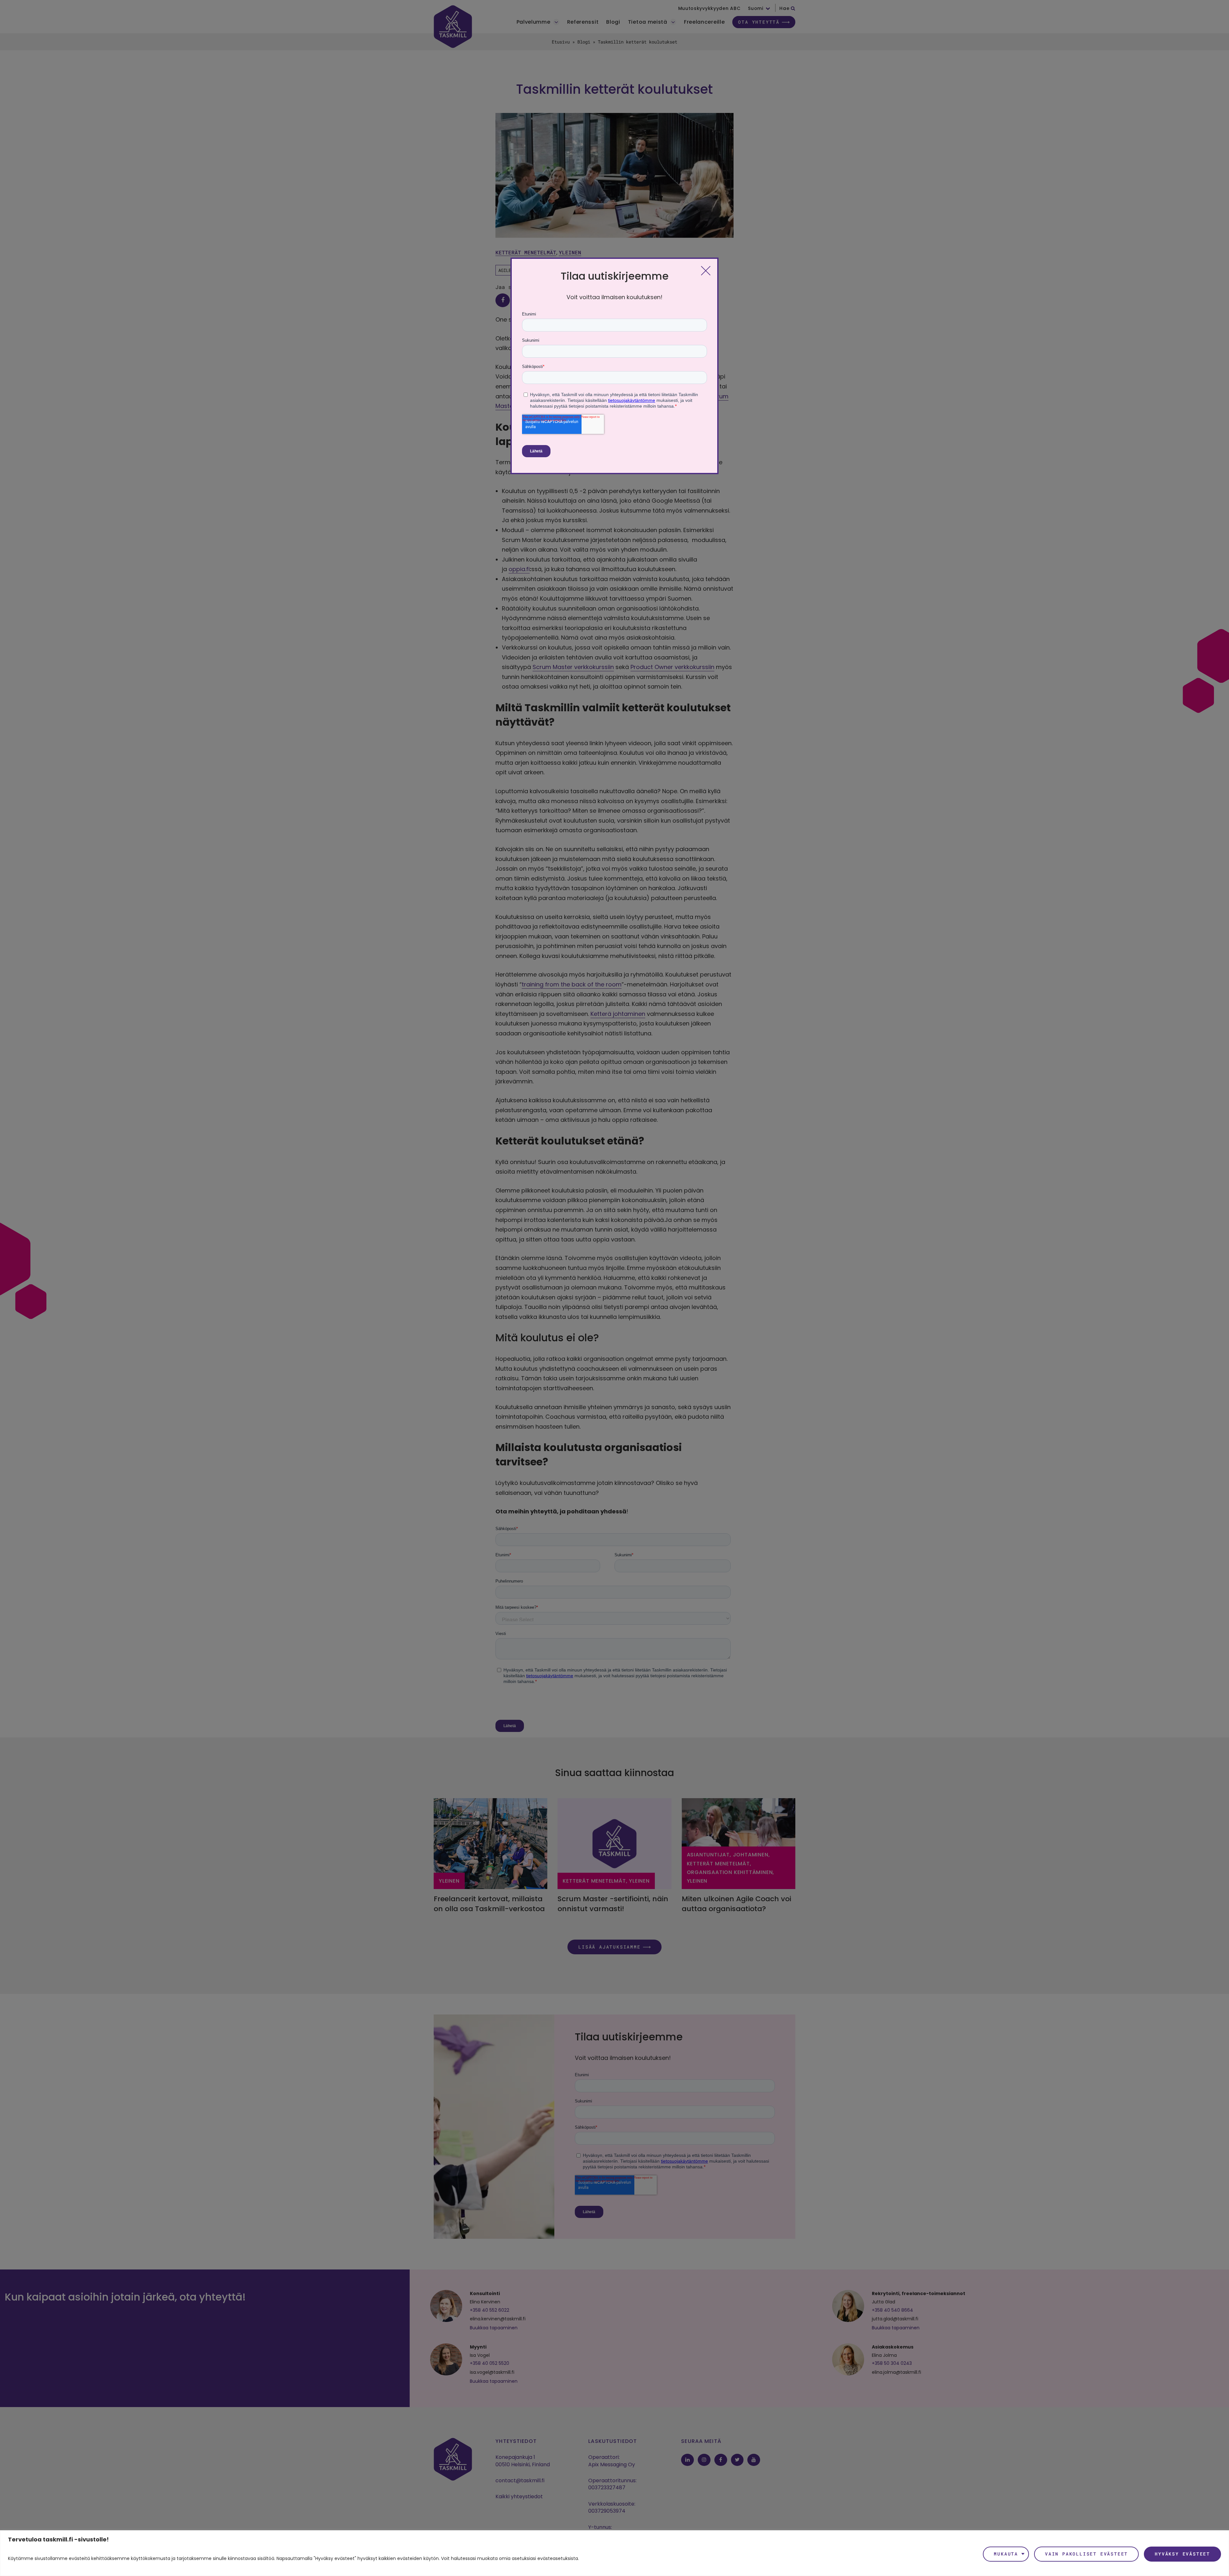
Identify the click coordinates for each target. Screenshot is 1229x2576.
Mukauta (1006, 2554)
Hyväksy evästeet (1182, 2554)
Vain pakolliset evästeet (1086, 2554)
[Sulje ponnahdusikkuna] (706, 270)
